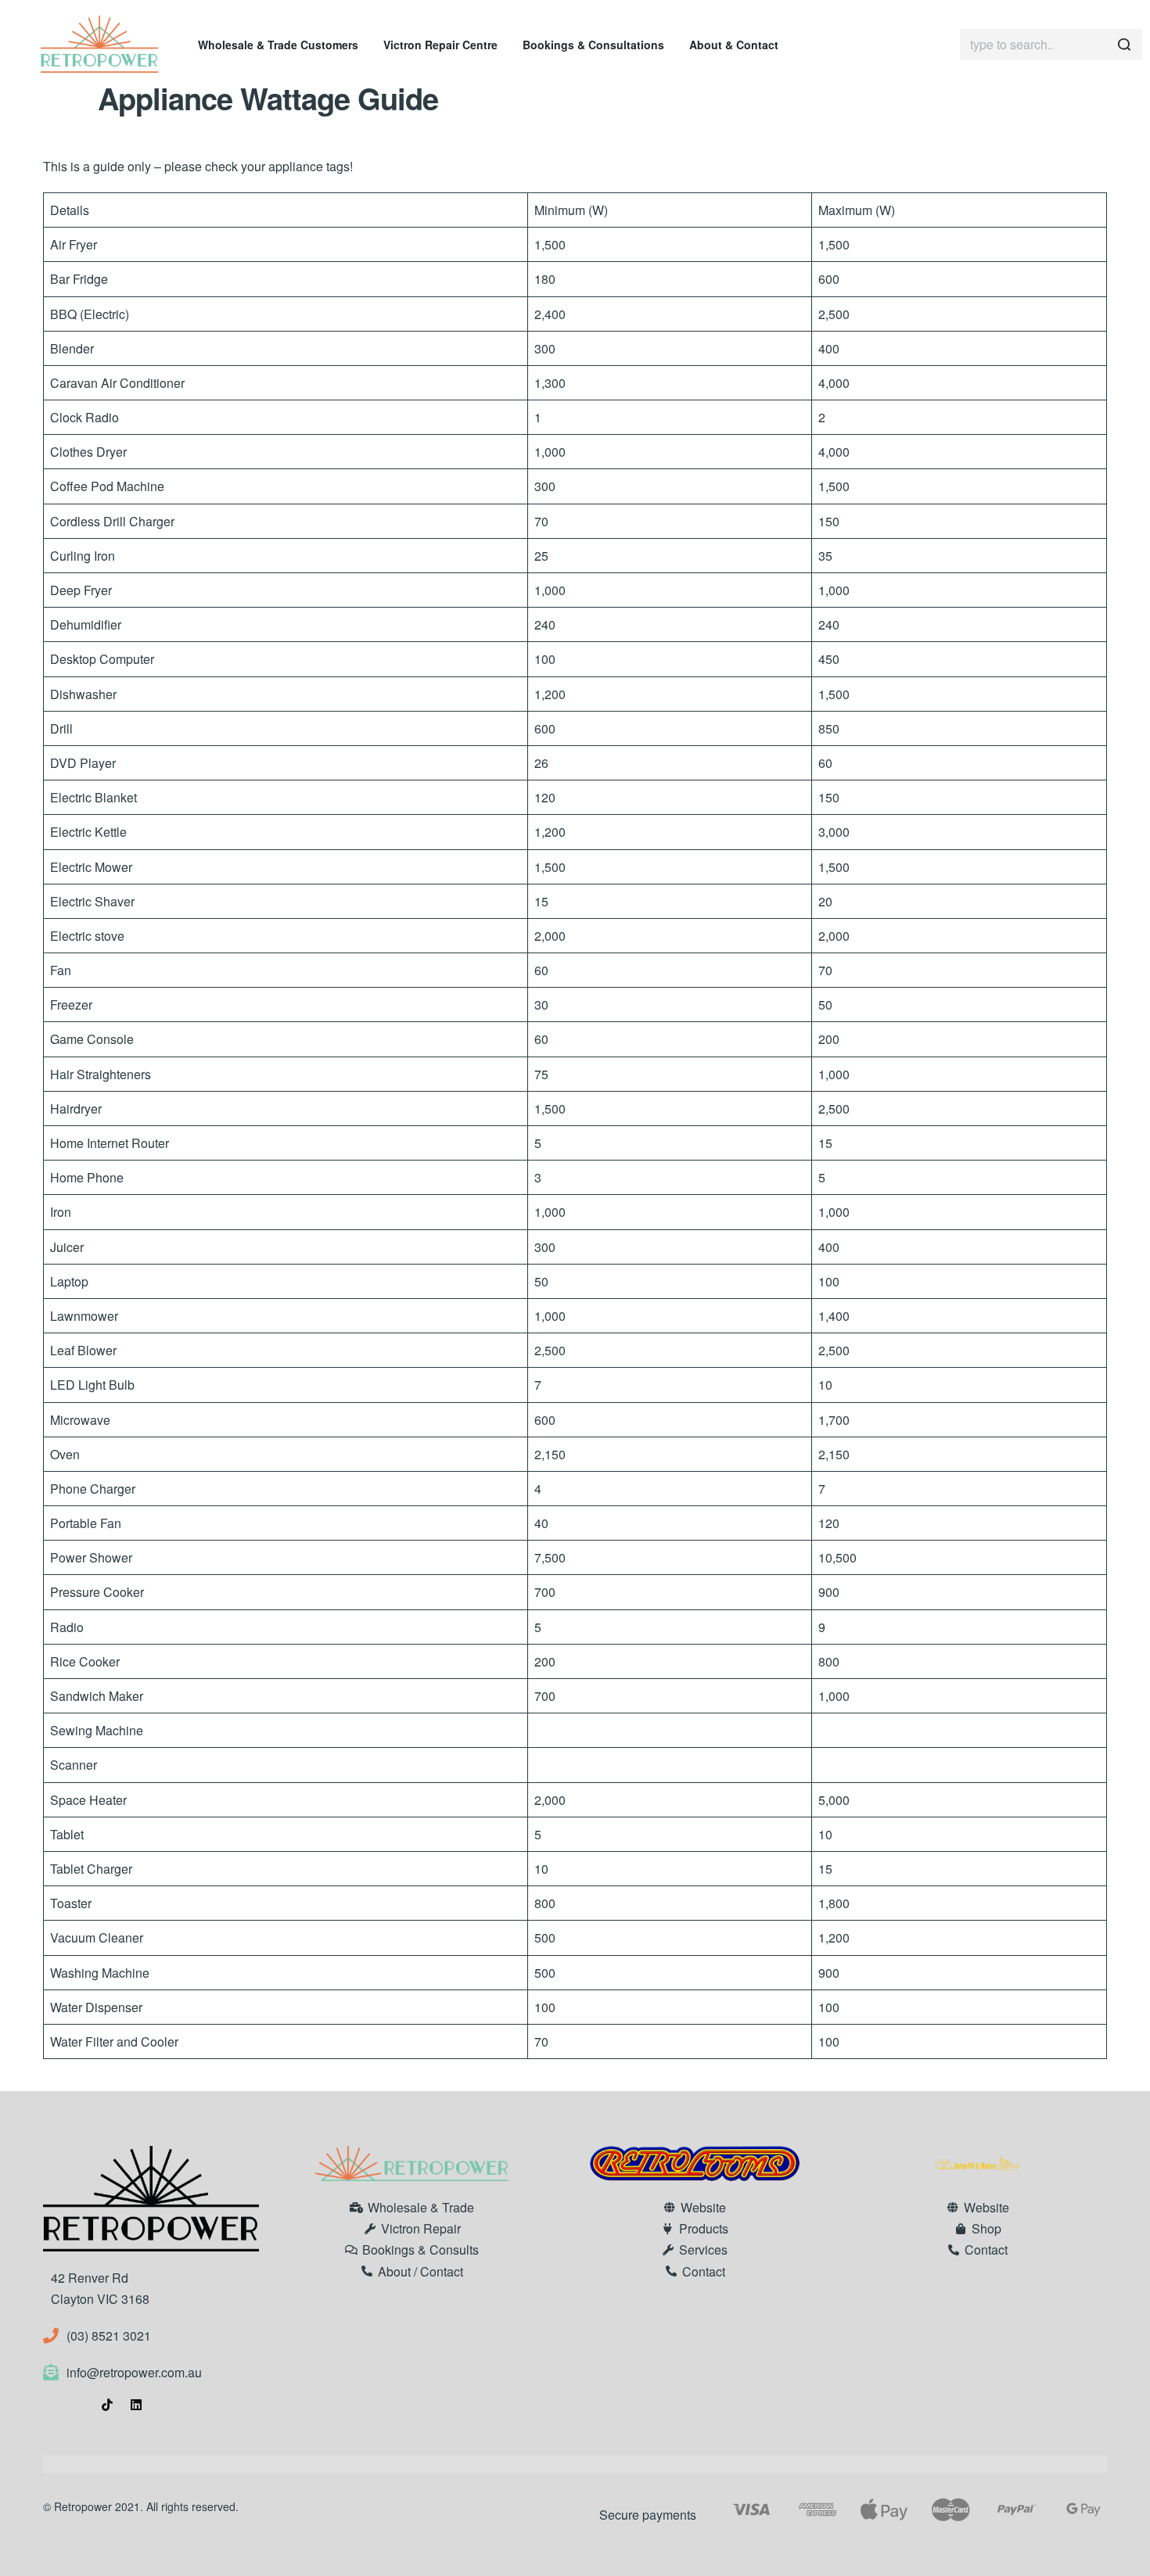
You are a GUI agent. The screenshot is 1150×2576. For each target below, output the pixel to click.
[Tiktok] (107, 2405)
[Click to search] (1125, 45)
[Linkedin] (136, 2405)
